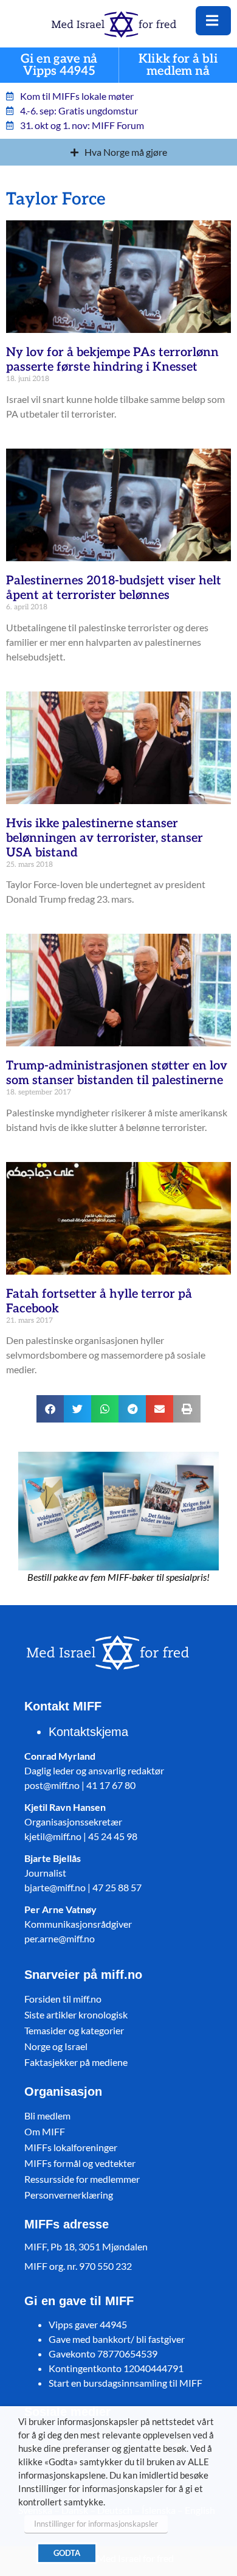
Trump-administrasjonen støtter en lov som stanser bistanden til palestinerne (117, 1073)
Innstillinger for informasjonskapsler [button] (96, 2524)
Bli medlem (47, 2116)
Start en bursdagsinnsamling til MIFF (125, 2383)
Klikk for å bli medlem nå (178, 65)
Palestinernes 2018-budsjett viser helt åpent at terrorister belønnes (114, 588)
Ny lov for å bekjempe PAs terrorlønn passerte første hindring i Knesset (112, 360)
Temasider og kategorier (74, 2030)
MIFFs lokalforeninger (71, 2147)
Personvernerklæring (69, 2195)
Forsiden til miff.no (63, 1999)
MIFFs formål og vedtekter (80, 2163)
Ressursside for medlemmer (82, 2179)
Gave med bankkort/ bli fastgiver (117, 2339)
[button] (50, 1409)
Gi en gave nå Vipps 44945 (59, 65)
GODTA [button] (67, 2553)
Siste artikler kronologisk (76, 2014)
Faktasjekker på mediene (76, 2062)
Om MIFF (45, 2131)
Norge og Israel (56, 2046)
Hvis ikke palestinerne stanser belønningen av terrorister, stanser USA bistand (105, 838)
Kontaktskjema (88, 1732)
